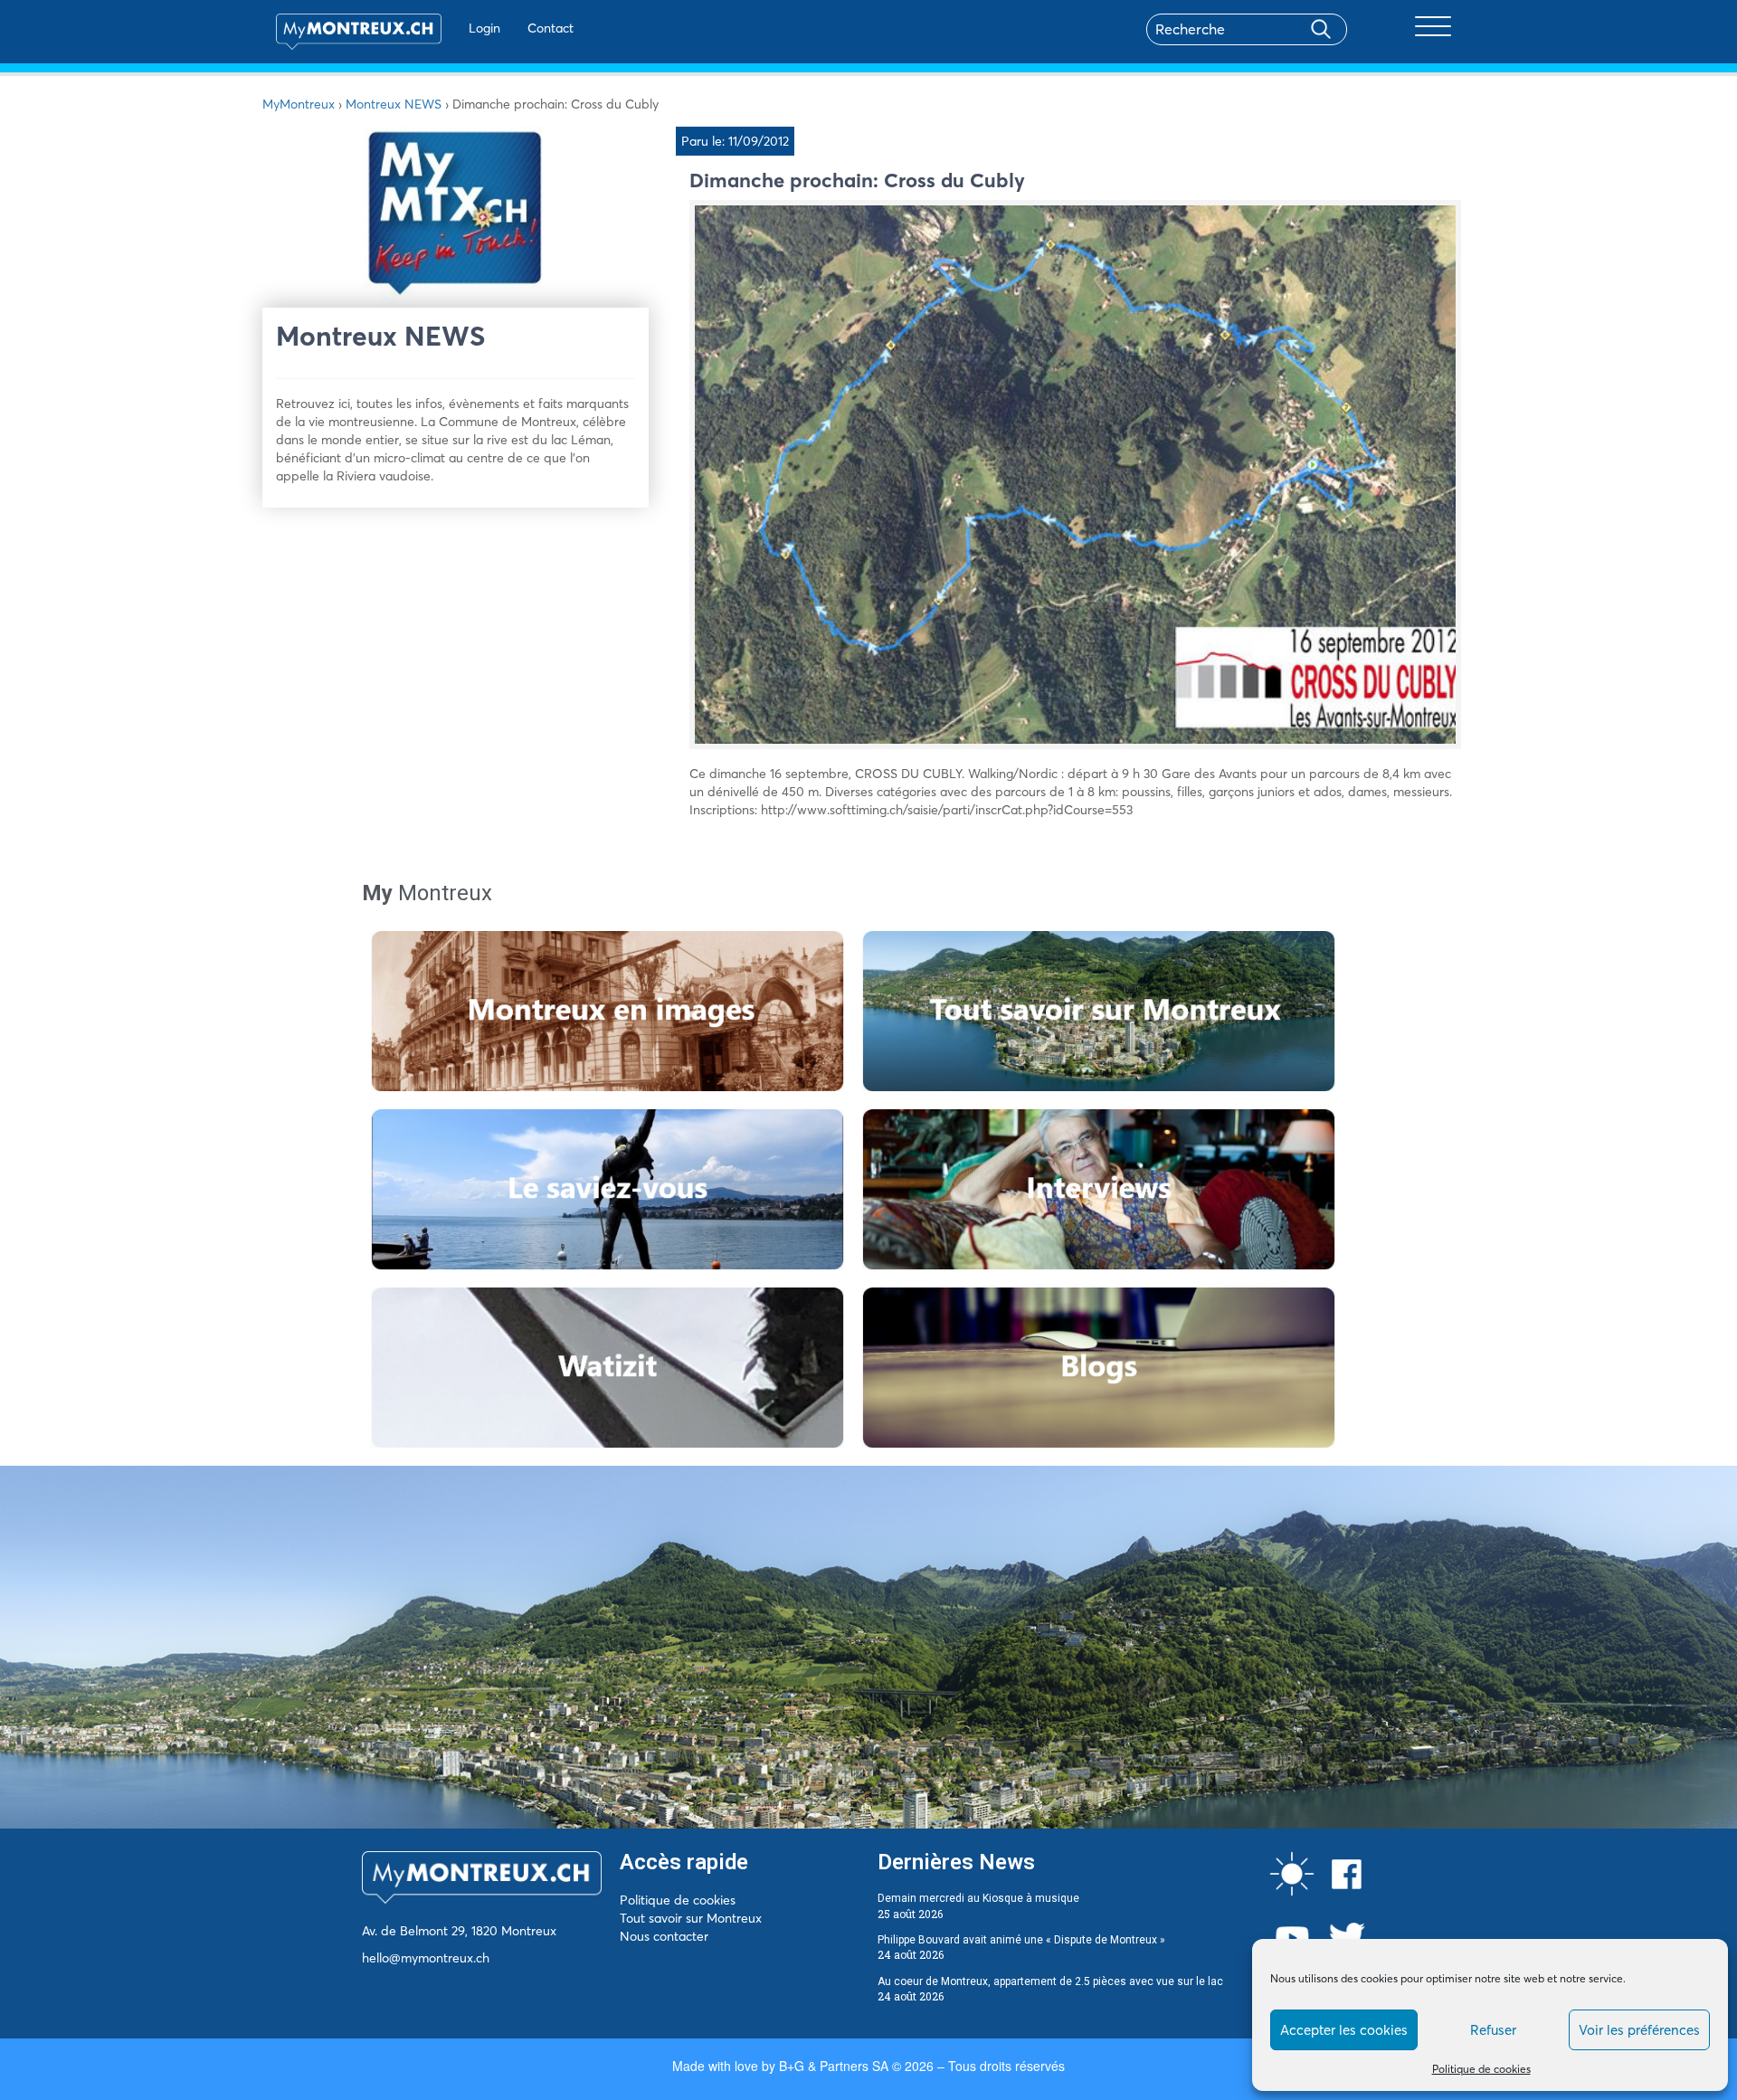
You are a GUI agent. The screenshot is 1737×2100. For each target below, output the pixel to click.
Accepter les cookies (1344, 2030)
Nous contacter (664, 1936)
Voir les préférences (1639, 2030)
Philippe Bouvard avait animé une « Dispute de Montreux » (1021, 1940)
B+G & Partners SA (834, 2066)
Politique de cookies (1481, 2069)
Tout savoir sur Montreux (691, 1918)
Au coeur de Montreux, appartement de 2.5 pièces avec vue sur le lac (1050, 1981)
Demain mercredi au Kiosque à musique (978, 1898)
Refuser (1493, 2030)
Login (484, 28)
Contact (551, 28)
